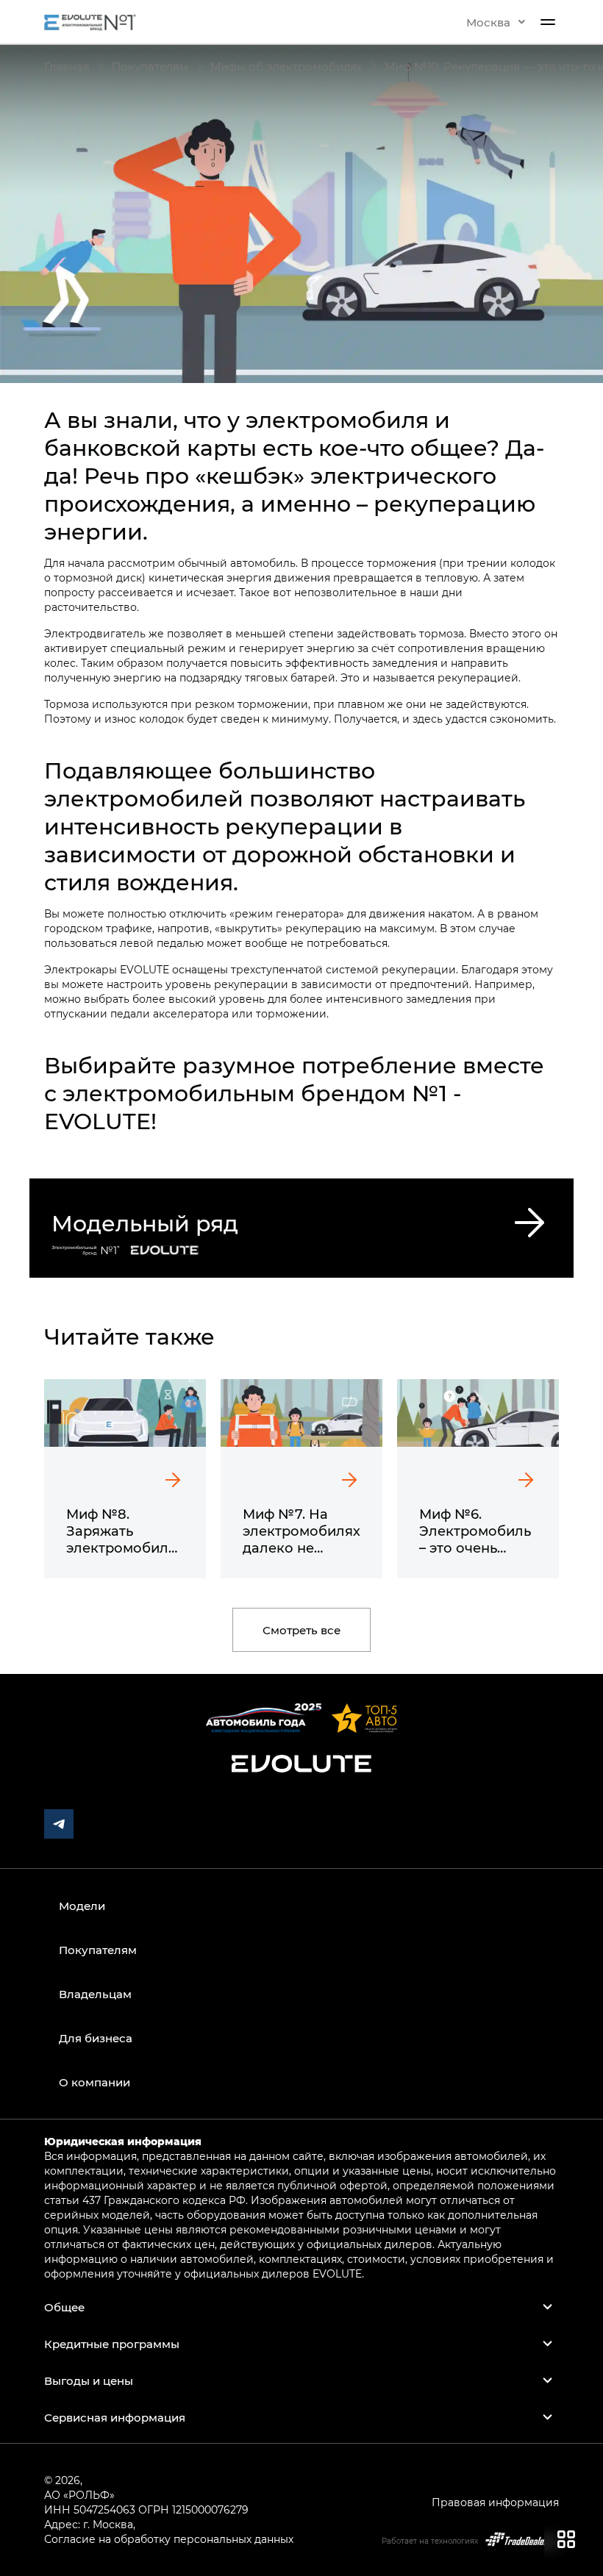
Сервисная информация (115, 2417)
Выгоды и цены (89, 2380)
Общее (64, 2307)
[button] (496, 22)
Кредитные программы (112, 2344)
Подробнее (61, 1185)
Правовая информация (495, 2502)
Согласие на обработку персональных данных (169, 2539)
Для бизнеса (96, 2038)
